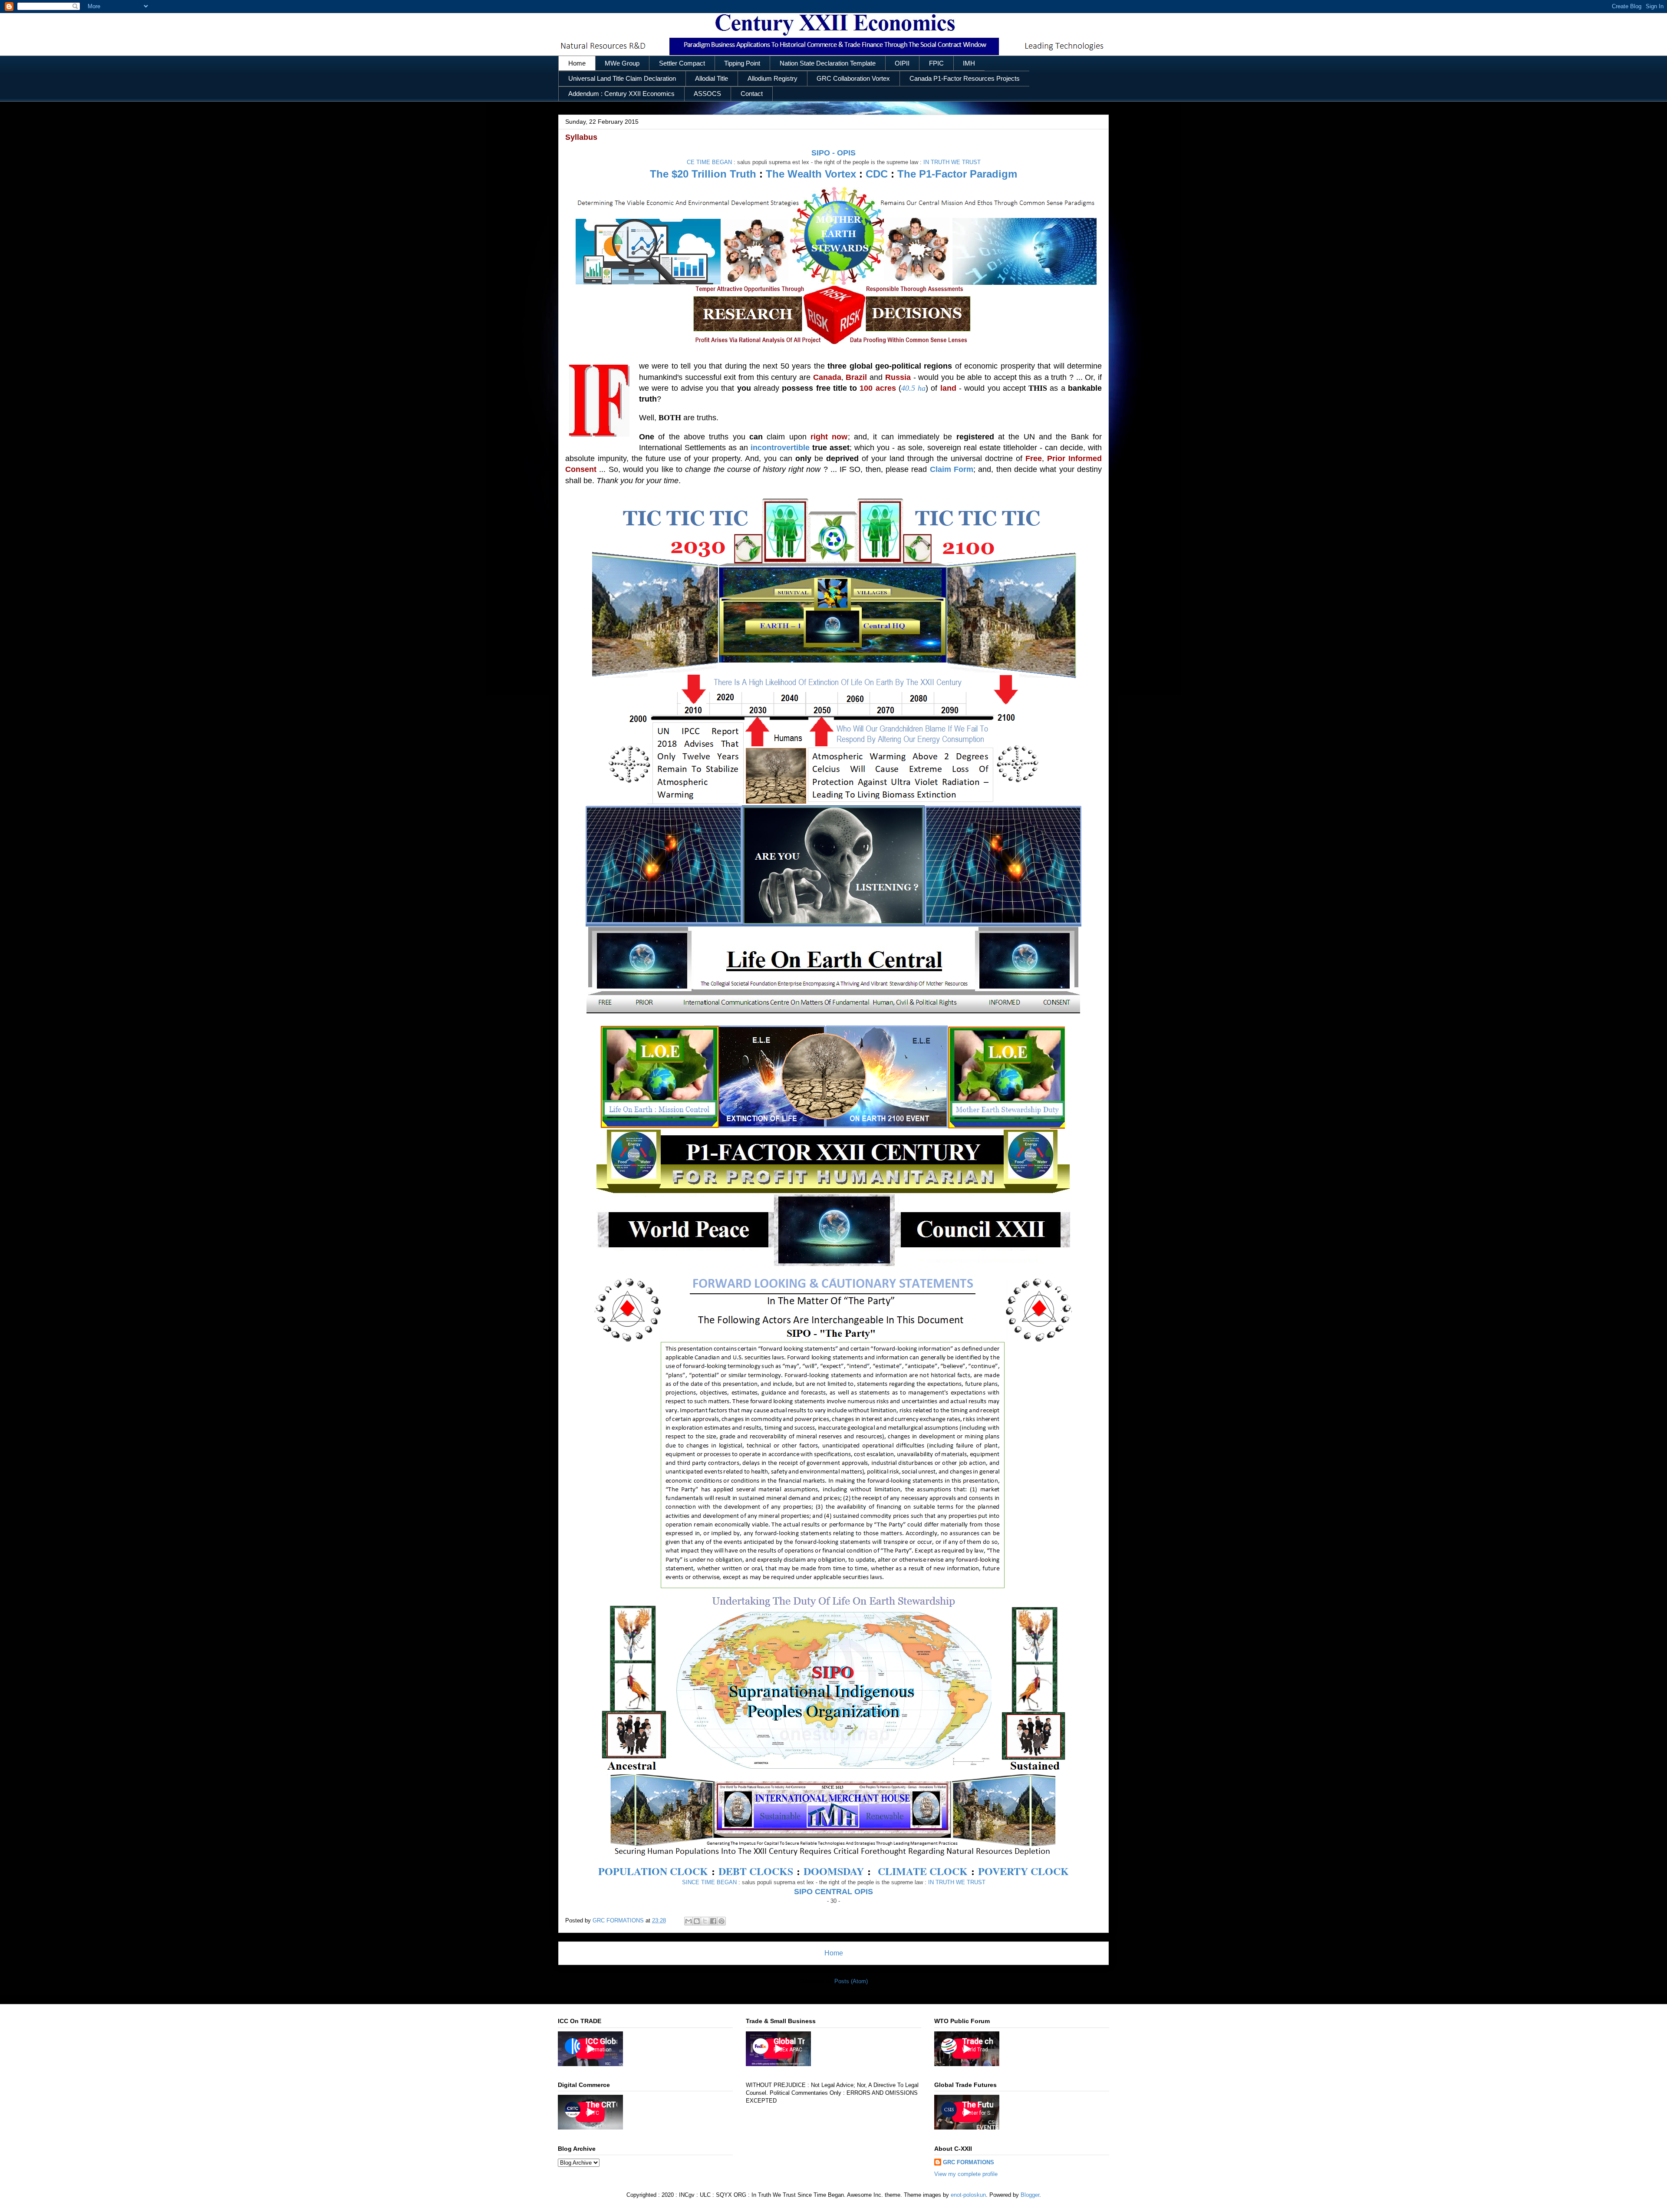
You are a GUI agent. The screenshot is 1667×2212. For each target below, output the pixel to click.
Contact (752, 94)
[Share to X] (705, 1921)
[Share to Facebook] (713, 1921)
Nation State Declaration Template (828, 63)
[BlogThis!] (697, 1921)
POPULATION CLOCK (653, 1871)
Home (577, 63)
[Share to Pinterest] (721, 1921)
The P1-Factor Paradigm (957, 174)
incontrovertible (780, 448)
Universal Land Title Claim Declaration (622, 79)
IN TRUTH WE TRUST (952, 162)
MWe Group (622, 63)
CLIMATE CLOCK (923, 1871)
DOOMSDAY (834, 1871)
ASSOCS (707, 94)
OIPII (902, 63)
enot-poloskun (968, 2195)
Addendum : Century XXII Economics (621, 94)
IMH (969, 63)
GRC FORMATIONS (969, 2162)
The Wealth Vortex (811, 174)
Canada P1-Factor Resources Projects (965, 79)
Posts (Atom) (851, 1981)
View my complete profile (966, 2174)
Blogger (1030, 2195)
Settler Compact (682, 63)
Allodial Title (712, 79)
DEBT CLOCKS (756, 1871)
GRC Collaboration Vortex (853, 79)
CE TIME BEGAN (709, 162)
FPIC (936, 63)
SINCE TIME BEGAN (709, 1882)
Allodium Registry (773, 79)
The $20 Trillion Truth (703, 174)
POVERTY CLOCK (1023, 1871)
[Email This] (689, 1921)
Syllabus (581, 137)
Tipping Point (742, 63)
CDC (877, 174)
